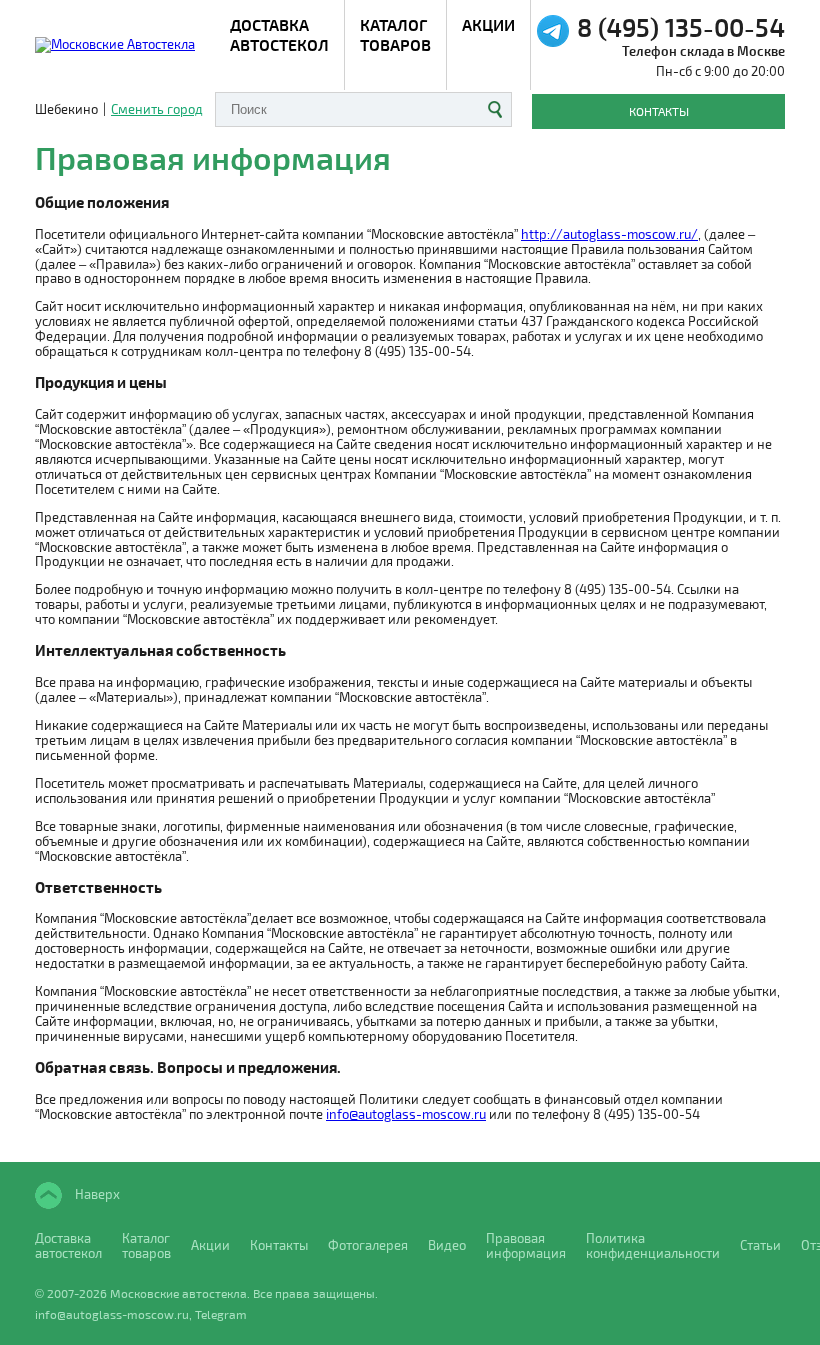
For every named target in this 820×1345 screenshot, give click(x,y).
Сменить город (157, 109)
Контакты (659, 111)
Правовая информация (526, 1246)
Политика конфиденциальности (653, 1246)
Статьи (760, 1245)
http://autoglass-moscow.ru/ (609, 234)
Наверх (96, 1193)
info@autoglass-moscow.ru (406, 1114)
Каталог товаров (395, 34)
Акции (488, 24)
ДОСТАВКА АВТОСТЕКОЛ (279, 34)
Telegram (221, 1314)
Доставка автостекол (68, 1246)
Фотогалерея (368, 1245)
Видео (447, 1245)
